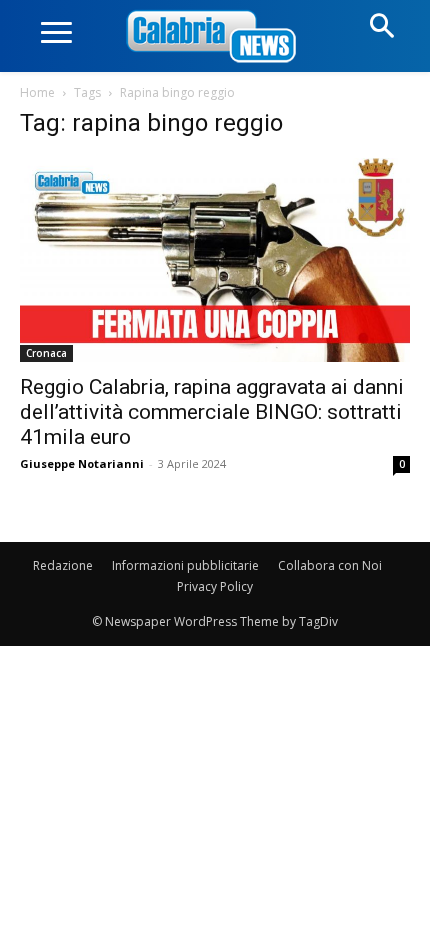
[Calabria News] (215, 37)
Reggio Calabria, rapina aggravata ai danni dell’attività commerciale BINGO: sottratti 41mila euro (212, 412)
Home (37, 92)
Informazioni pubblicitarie (185, 565)
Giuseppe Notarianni (82, 463)
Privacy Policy (215, 586)
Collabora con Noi (330, 565)
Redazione (63, 565)
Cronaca (46, 353)
